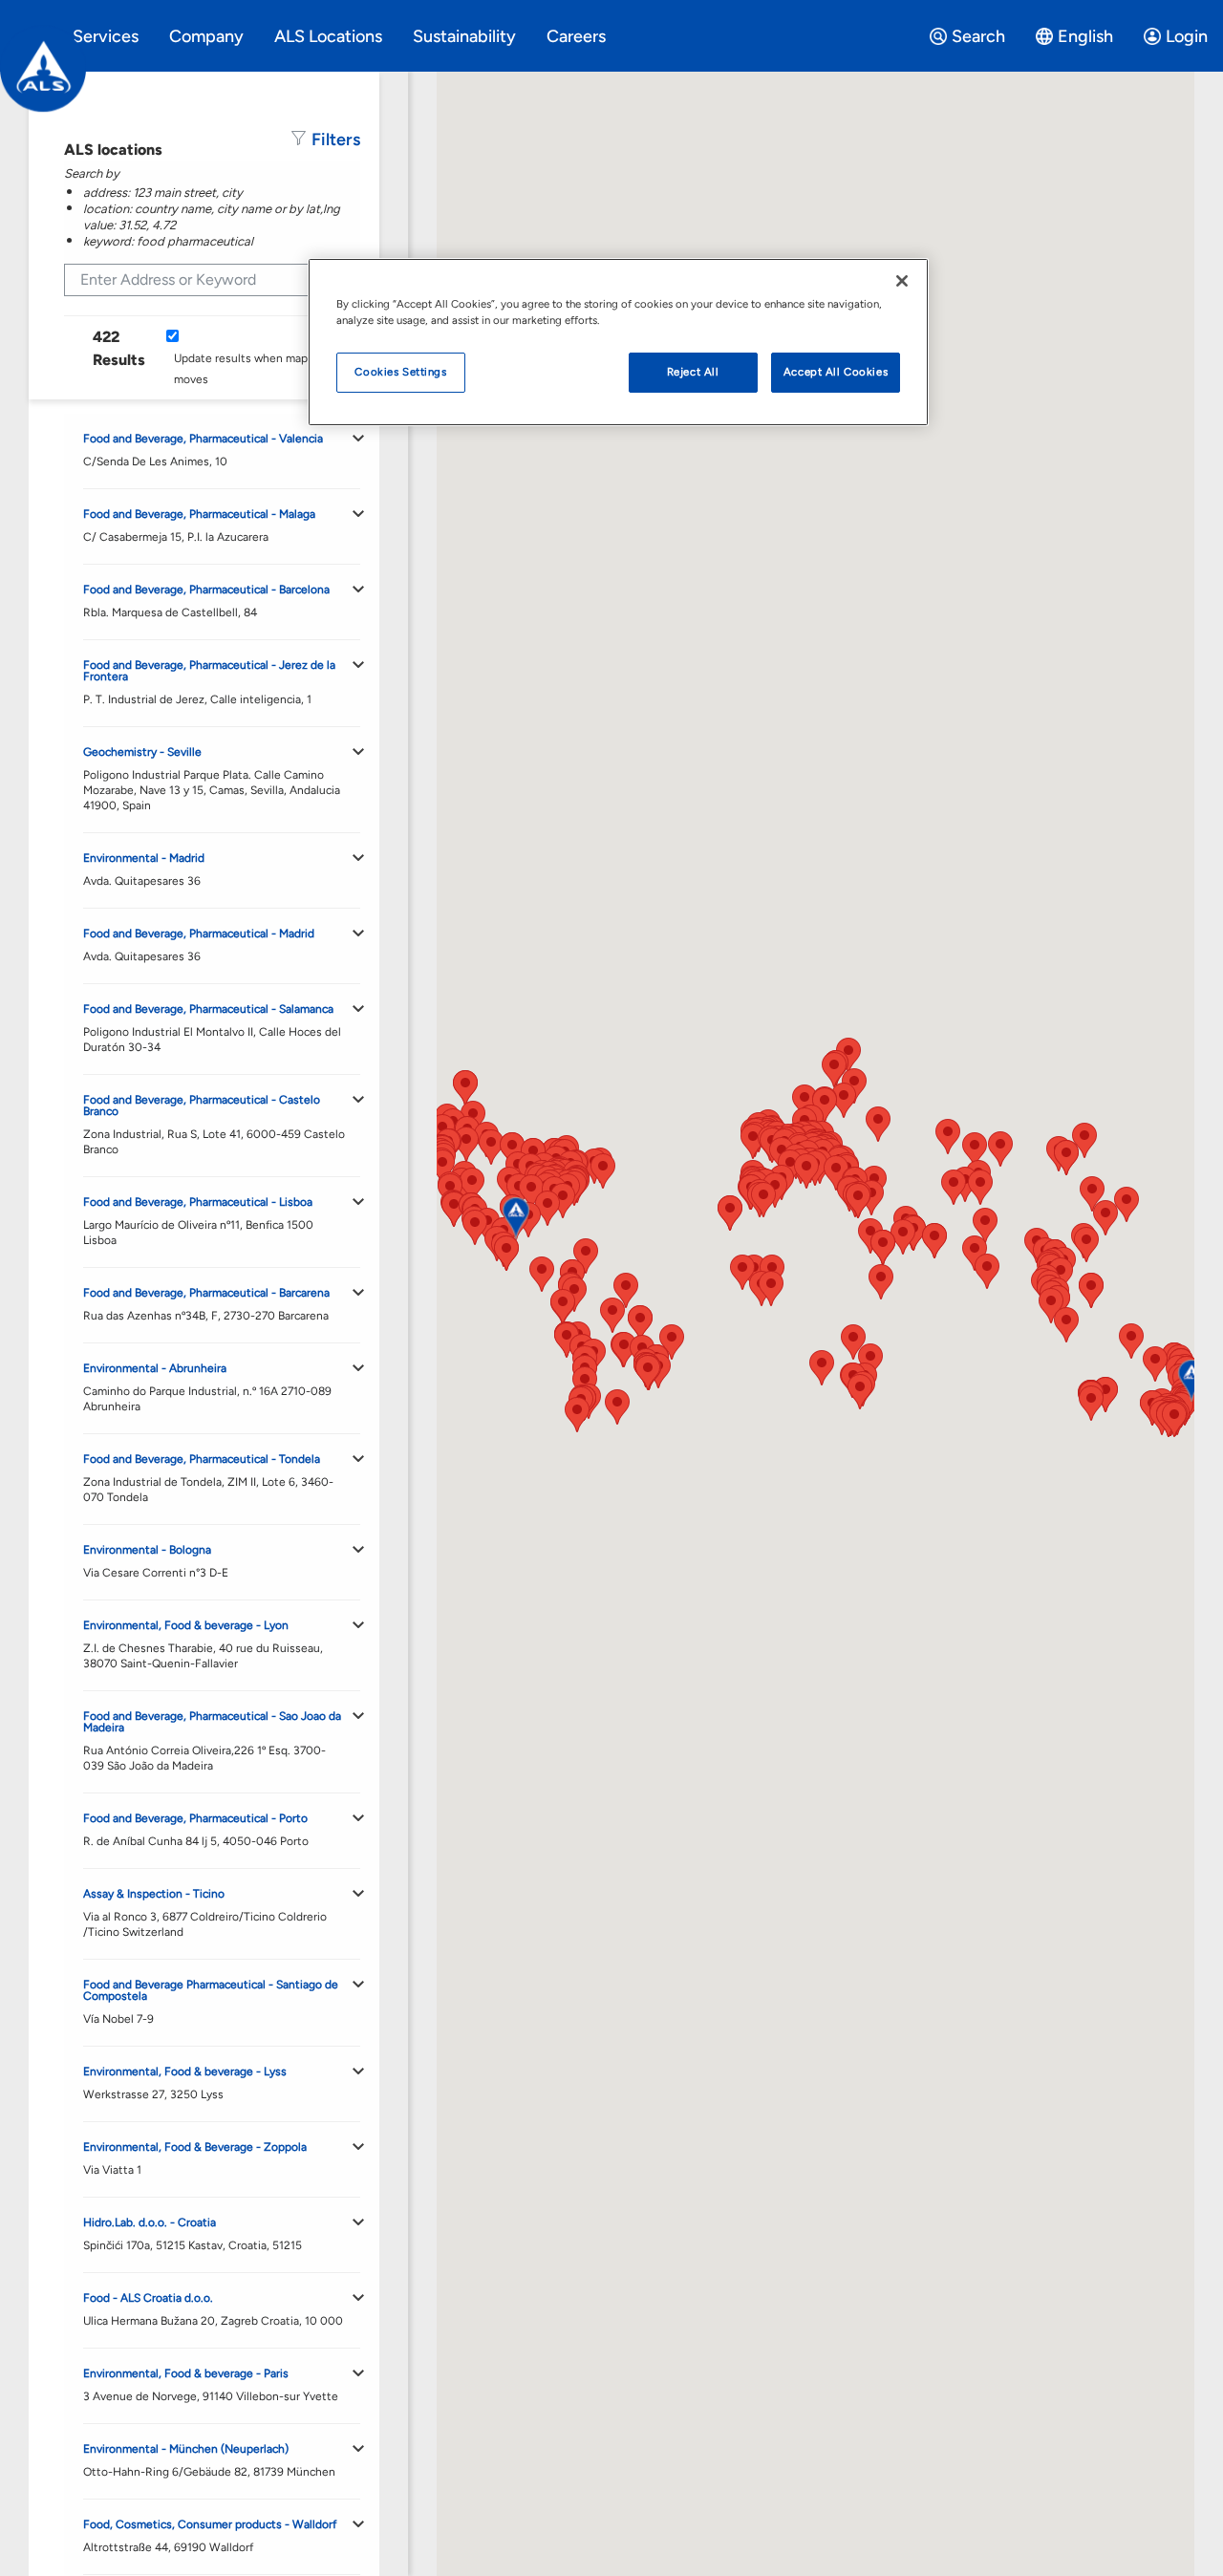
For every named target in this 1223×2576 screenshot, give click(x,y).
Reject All (693, 372)
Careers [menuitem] (576, 36)
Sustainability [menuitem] (464, 36)
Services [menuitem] (106, 36)
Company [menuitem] (206, 36)
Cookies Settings (400, 372)
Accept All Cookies (836, 372)
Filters (336, 140)
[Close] (902, 281)
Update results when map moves (241, 369)
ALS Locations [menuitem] (328, 36)
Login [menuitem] (1187, 36)
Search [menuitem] (978, 36)
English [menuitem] (1085, 36)
